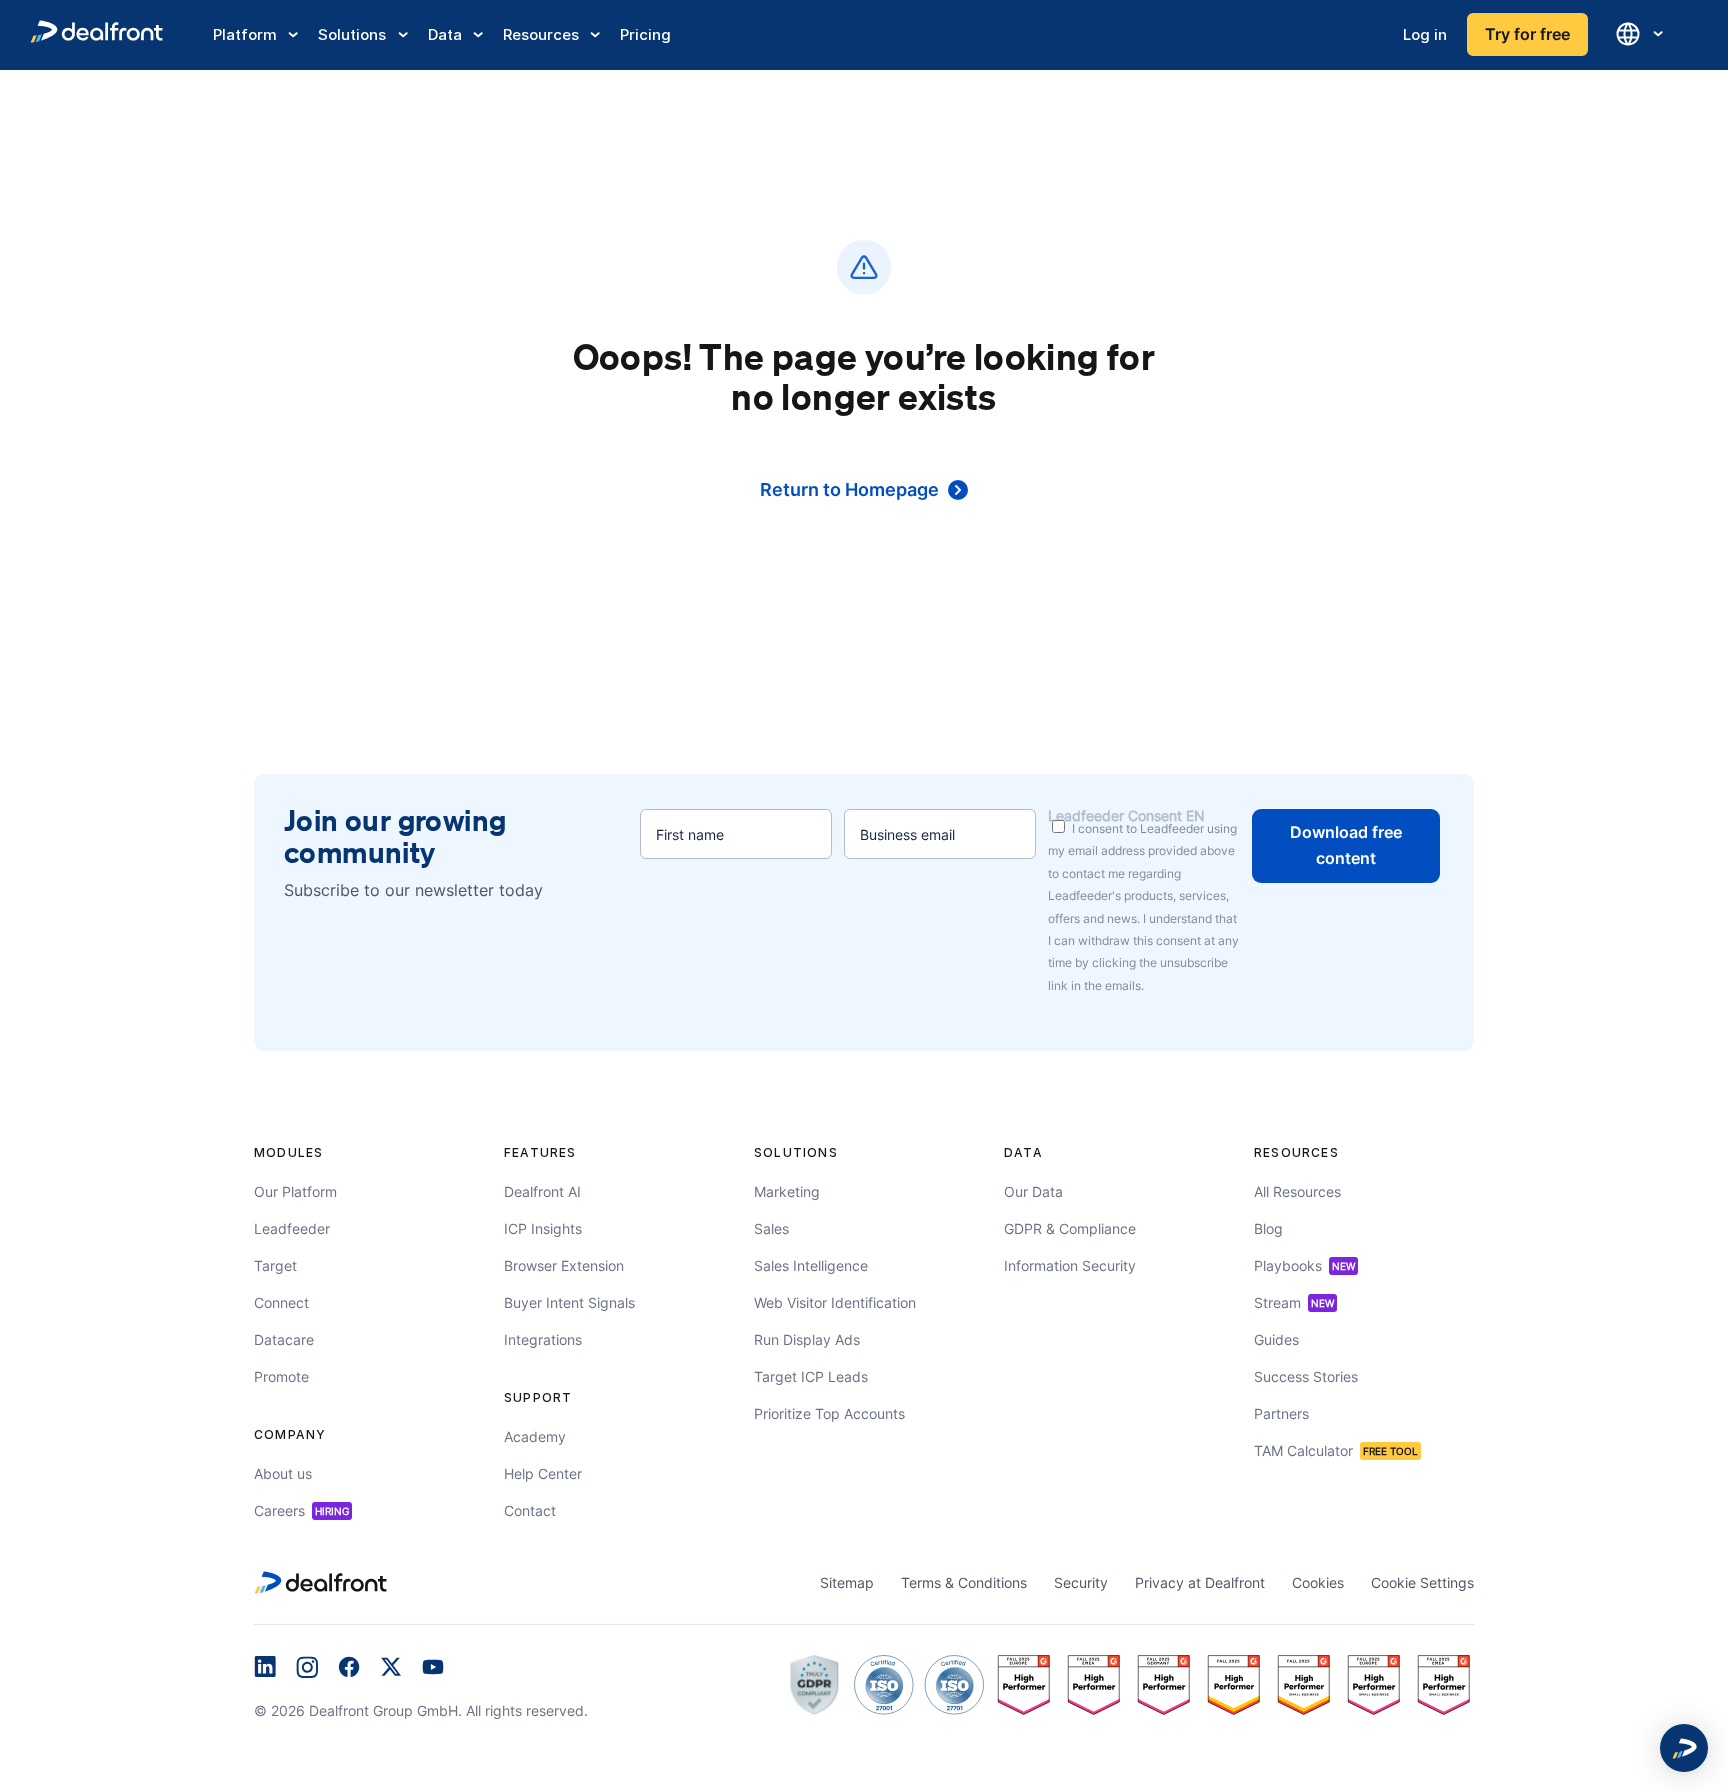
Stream (1294, 1302)
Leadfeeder (292, 1228)
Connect (281, 1302)
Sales (771, 1228)
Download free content (1346, 845)
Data (445, 34)
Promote (281, 1376)
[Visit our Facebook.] (349, 1669)
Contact (530, 1510)
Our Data (1033, 1191)
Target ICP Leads (811, 1376)
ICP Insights (543, 1228)
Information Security (1070, 1265)
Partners (1281, 1413)
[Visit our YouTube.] (433, 1669)
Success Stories (1306, 1376)
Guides (1276, 1339)
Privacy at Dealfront (1200, 1582)
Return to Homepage (849, 489)
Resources (541, 34)
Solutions (352, 34)
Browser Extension (564, 1265)
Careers (301, 1510)
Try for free (1527, 34)
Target (275, 1265)
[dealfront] (96, 34)
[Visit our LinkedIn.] (265, 1669)
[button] (1684, 1748)
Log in (1425, 34)
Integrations (543, 1339)
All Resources (1297, 1191)
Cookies (1318, 1582)
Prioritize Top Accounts (829, 1413)
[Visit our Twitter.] (391, 1669)
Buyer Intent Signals (569, 1302)
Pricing (645, 34)
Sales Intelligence (811, 1265)
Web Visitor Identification (835, 1302)
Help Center (543, 1473)
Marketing (787, 1191)
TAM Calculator (1336, 1450)
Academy (535, 1436)
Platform (245, 34)
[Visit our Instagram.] (307, 1669)
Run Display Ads (807, 1339)
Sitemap (847, 1582)
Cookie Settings (1422, 1582)
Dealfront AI (542, 1191)
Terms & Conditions (964, 1582)
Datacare (284, 1339)
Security (1081, 1582)
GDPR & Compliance (1070, 1228)
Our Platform (295, 1191)
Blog (1268, 1228)
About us (283, 1473)
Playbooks (1304, 1265)
